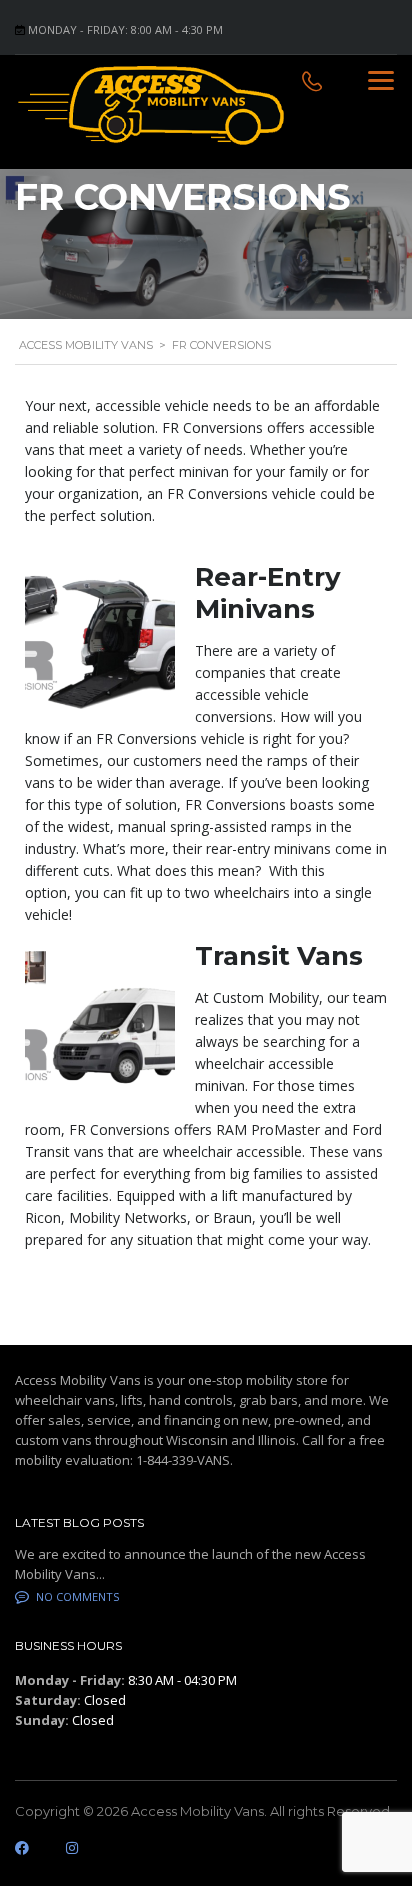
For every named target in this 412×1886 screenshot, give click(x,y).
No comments (77, 1596)
